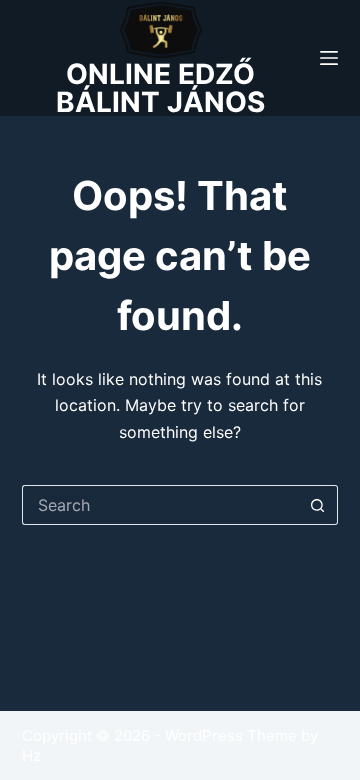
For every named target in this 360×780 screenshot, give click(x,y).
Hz (31, 755)
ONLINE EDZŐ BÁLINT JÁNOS (160, 88)
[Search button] (318, 505)
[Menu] (329, 58)
